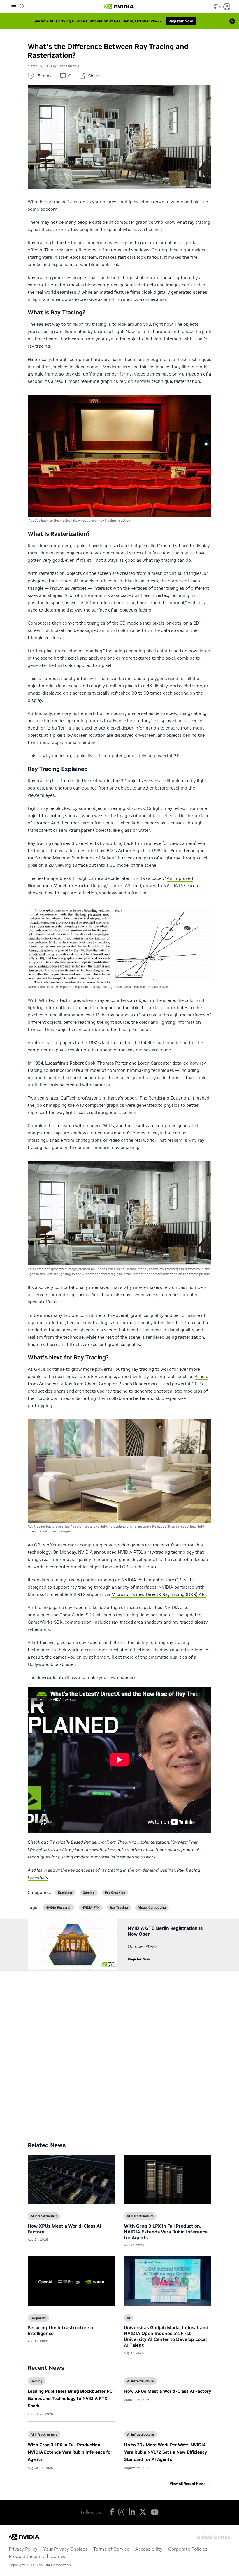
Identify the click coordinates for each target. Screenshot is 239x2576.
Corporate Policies (188, 2549)
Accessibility (149, 2549)
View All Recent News (188, 2484)
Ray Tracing (119, 1908)
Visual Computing (152, 1908)
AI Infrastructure (140, 2381)
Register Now (139, 1959)
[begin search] (22, 7)
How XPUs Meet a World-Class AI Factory (168, 2391)
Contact (59, 2556)
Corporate (38, 2318)
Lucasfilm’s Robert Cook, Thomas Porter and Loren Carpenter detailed (117, 1063)
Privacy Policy (23, 2549)
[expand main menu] (14, 7)
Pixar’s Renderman (138, 1384)
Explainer (65, 1893)
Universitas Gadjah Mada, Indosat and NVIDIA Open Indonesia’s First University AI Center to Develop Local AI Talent (166, 2336)
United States (213, 2537)
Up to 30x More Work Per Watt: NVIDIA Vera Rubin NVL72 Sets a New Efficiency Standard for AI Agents (166, 2452)
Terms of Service (111, 2549)
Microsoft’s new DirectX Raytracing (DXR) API (159, 1594)
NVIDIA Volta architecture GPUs (154, 1580)
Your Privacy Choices (65, 2549)
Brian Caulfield (68, 66)
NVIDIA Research (181, 886)
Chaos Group (98, 1384)
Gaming (37, 2381)
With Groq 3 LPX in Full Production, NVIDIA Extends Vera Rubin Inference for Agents (70, 2452)
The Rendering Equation (164, 1098)
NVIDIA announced (97, 1552)
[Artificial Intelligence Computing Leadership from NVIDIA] (119, 7)
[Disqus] (119, 2051)
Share (94, 76)
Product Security (27, 2556)
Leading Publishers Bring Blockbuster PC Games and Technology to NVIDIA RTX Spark (70, 2398)
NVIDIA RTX (130, 1552)
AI (128, 2318)
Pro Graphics (115, 1893)
